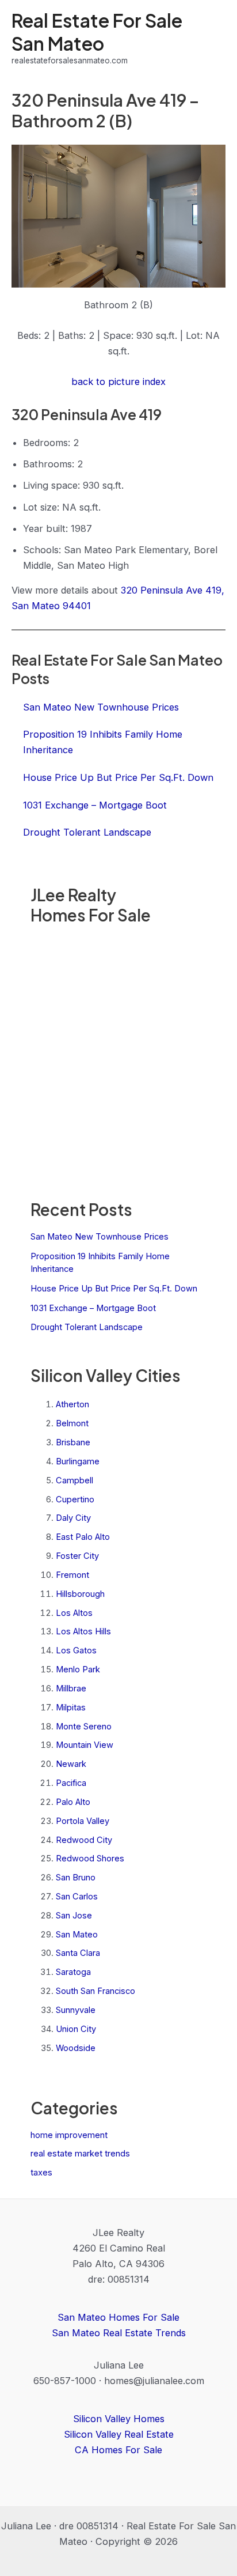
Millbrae (71, 1689)
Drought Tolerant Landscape (87, 1327)
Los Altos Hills (83, 1631)
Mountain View (85, 1745)
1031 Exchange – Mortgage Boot (93, 1308)
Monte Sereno (84, 1727)
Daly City (73, 1518)
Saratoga (73, 1972)
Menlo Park (78, 1670)
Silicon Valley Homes (119, 2419)
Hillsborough (80, 1594)
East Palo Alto (83, 1537)
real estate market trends (80, 2154)
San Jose (74, 1916)
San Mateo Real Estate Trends (119, 2333)
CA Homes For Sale (118, 2450)
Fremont (72, 1575)
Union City (76, 2029)
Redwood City (84, 1840)
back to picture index (118, 382)
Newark (71, 1764)
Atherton (72, 1404)
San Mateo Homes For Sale (118, 2317)
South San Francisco (95, 1991)
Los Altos (74, 1613)
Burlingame (78, 1461)
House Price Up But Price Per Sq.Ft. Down (114, 1289)
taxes (41, 2173)
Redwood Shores (90, 1859)
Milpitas (71, 1708)
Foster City (77, 1556)
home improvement (69, 2135)
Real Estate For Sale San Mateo (97, 31)
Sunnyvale (76, 2010)
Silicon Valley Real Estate (119, 2434)
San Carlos (77, 1897)
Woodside (76, 2048)
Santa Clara (78, 1953)
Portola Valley (83, 1821)
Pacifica (71, 1783)
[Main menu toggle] (213, 38)
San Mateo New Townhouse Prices (100, 1237)
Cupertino (75, 1499)
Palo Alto (73, 1802)
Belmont (72, 1423)
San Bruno (76, 1878)
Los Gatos (76, 1650)
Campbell (74, 1480)
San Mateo (77, 1935)
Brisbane (73, 1442)
